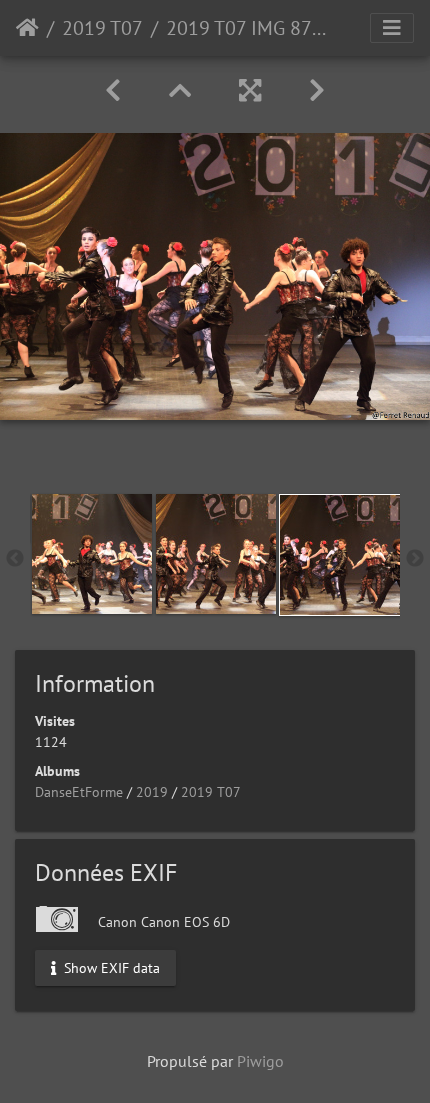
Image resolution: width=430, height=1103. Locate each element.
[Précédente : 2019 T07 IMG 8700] (113, 90)
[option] (92, 554)
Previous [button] (15, 559)
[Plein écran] (250, 90)
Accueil (27, 28)
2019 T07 (102, 28)
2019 (152, 792)
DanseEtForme (79, 792)
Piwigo (260, 1061)
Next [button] (415, 559)
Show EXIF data (110, 967)
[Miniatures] (180, 90)
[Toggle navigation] (392, 28)
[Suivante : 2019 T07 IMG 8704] (317, 90)
